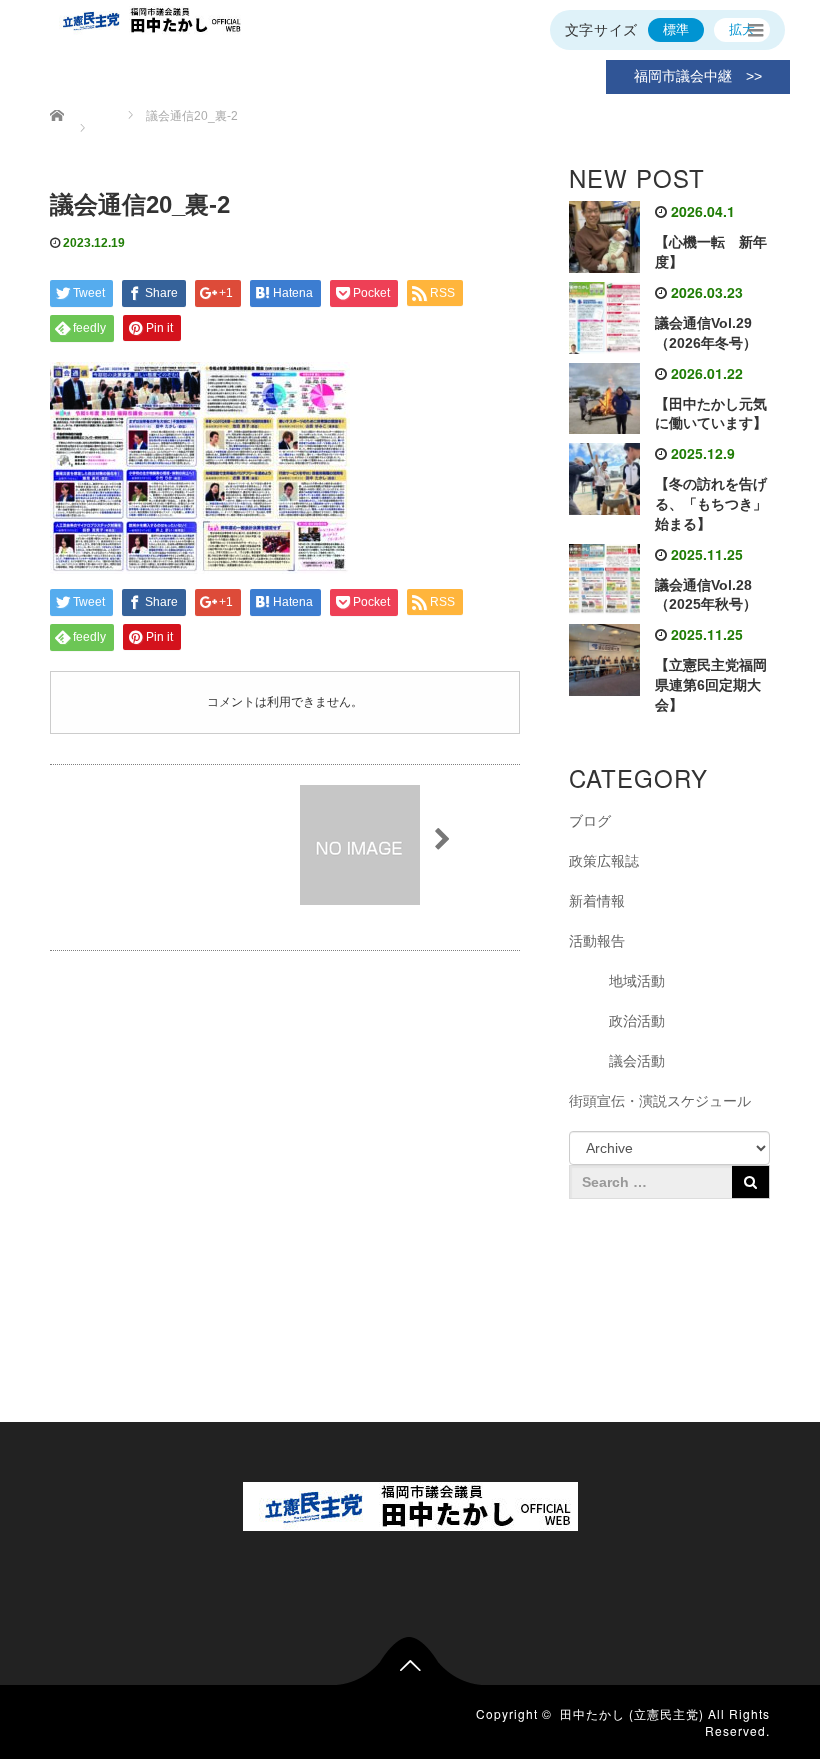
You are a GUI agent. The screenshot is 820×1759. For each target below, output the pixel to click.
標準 (676, 29)
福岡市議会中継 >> (698, 76)
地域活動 (637, 981)
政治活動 (637, 1021)
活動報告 (597, 941)
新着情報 (597, 901)
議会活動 (637, 1061)
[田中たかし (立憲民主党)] (410, 1502)
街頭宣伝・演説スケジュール (660, 1101)
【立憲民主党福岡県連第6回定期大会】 (711, 685)
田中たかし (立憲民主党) (632, 1713)
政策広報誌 (604, 861)
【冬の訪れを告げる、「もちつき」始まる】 (711, 504)
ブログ (590, 821)
